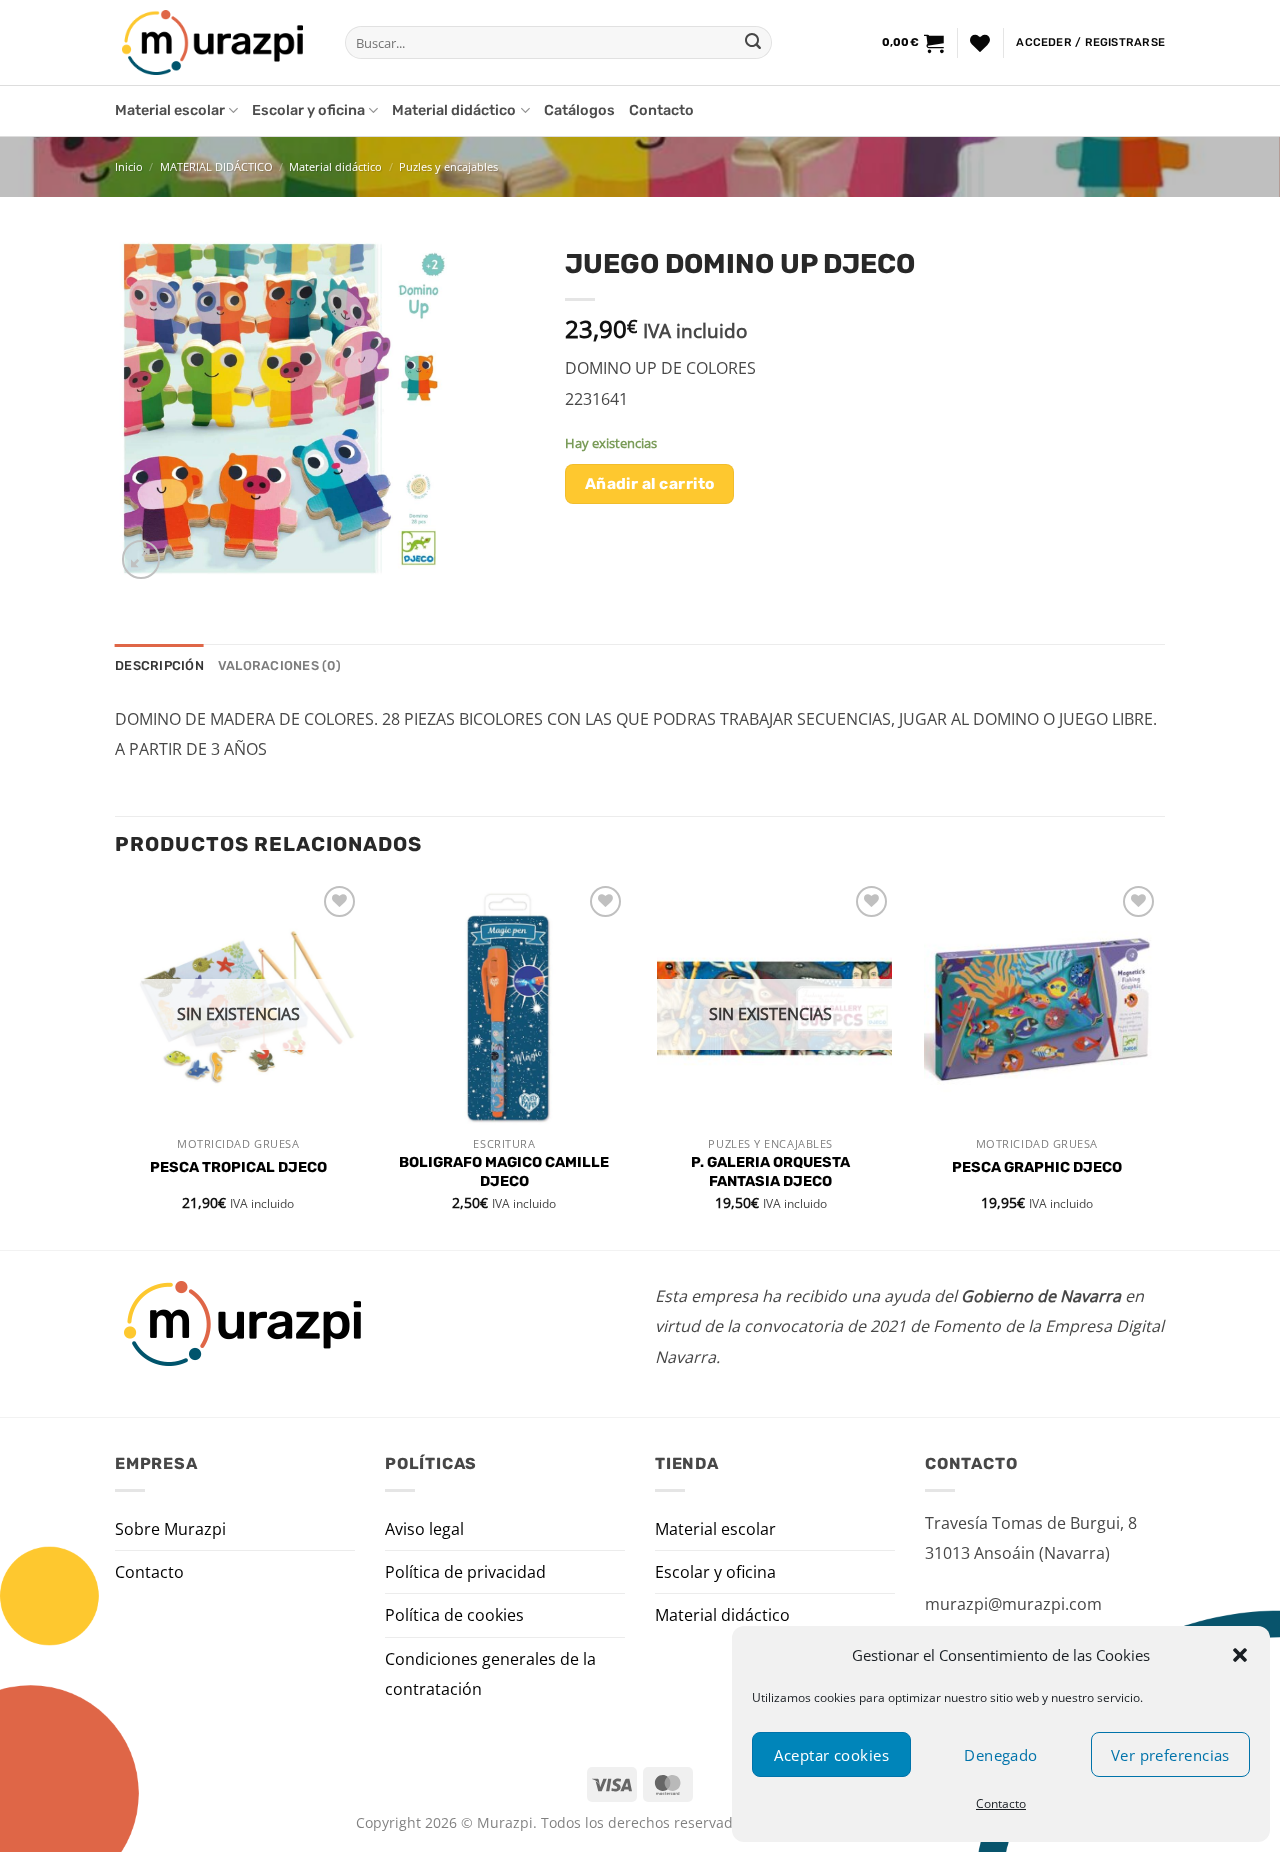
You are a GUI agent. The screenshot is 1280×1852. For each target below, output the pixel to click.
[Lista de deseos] (980, 43)
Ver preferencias (1170, 1755)
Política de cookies (454, 1615)
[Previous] (116, 1063)
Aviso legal (424, 1529)
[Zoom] (141, 559)
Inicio (129, 166)
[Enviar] (753, 43)
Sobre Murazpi (170, 1529)
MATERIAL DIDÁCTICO (216, 166)
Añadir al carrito (650, 483)
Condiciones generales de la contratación (490, 1674)
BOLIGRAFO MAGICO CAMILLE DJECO (504, 1172)
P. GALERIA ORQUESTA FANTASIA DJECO (770, 1172)
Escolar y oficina (308, 110)
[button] (1240, 1655)
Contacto (1001, 1803)
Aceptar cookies (831, 1755)
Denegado (1001, 1755)
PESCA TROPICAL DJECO (238, 1167)
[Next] (1159, 1063)
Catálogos (579, 110)
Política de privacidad (465, 1572)
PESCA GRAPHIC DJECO (1037, 1167)
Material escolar (170, 110)
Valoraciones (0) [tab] (279, 665)
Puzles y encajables (448, 166)
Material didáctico (454, 110)
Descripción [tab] (159, 665)
